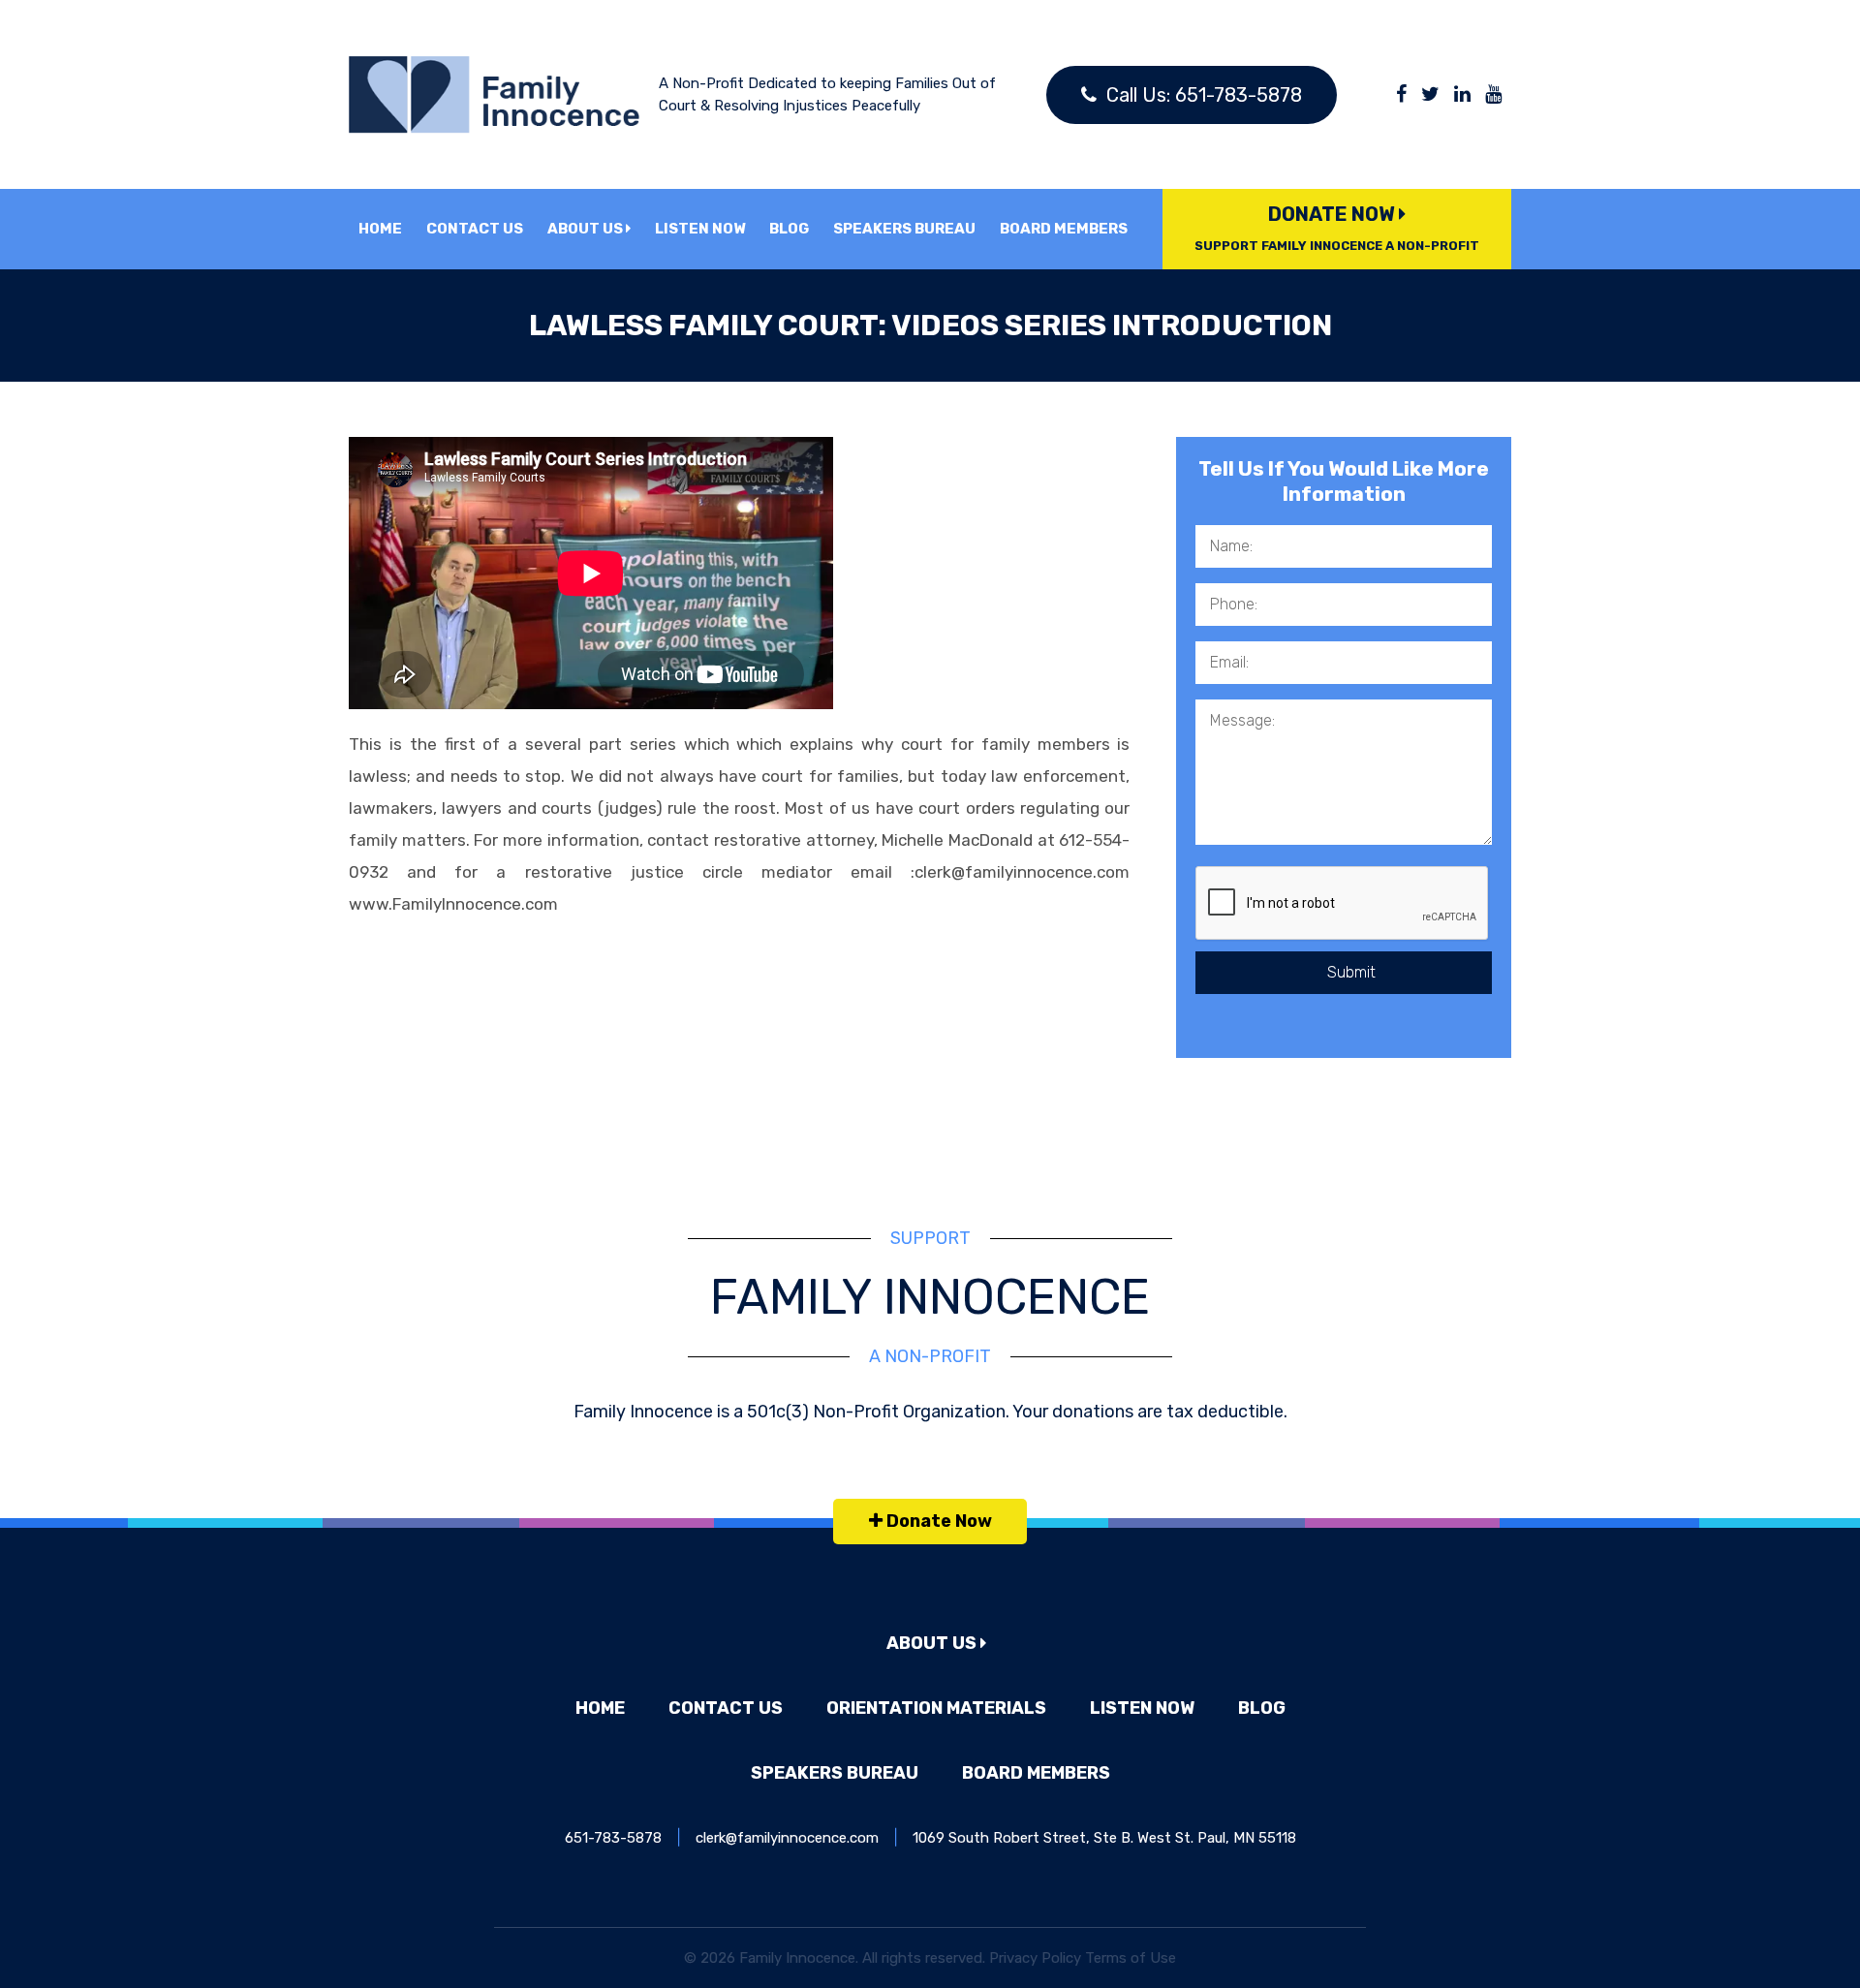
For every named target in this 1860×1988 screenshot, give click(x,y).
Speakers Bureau (904, 229)
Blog (789, 229)
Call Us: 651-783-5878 (1202, 95)
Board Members (1064, 229)
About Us (587, 229)
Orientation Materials (936, 1708)
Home (380, 229)
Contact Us (475, 229)
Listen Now (700, 229)
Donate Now (1337, 228)
